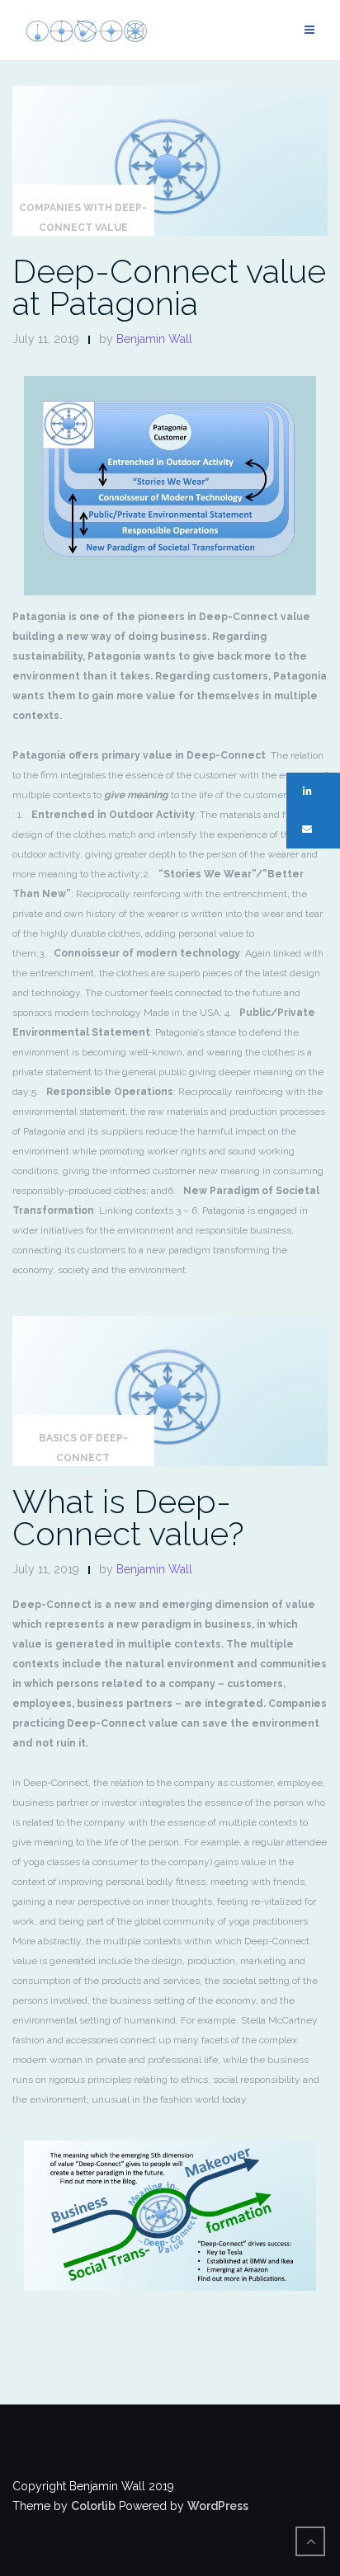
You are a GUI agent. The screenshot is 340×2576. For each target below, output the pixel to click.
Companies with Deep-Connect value (83, 218)
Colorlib (93, 2506)
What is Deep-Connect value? (128, 1517)
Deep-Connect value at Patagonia (169, 287)
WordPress (218, 2506)
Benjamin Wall (154, 339)
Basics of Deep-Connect (83, 1448)
